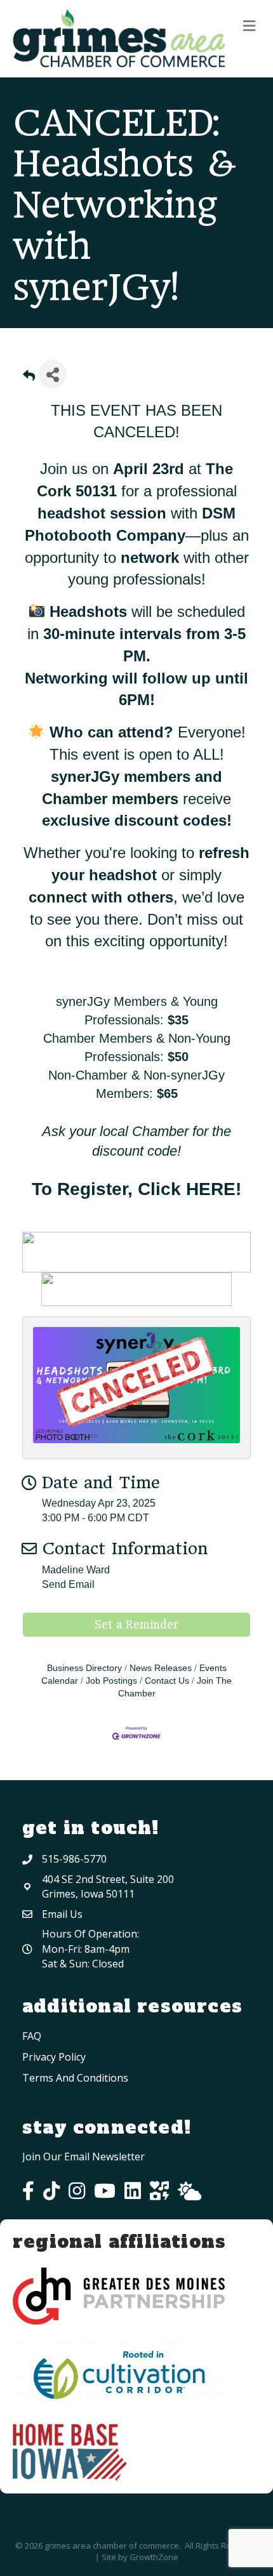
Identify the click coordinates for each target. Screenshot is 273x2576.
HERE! (214, 1189)
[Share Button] (52, 374)
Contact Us (167, 1681)
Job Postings (111, 1681)
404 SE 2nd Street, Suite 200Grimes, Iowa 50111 (108, 1886)
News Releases (161, 1668)
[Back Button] (29, 378)
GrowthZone (154, 2557)
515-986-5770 (74, 1859)
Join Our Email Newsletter (83, 2157)
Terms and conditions (75, 2078)
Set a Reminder (136, 1625)
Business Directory (84, 1668)
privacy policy (54, 2057)
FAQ (32, 2036)
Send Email (68, 1584)
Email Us (62, 1914)
